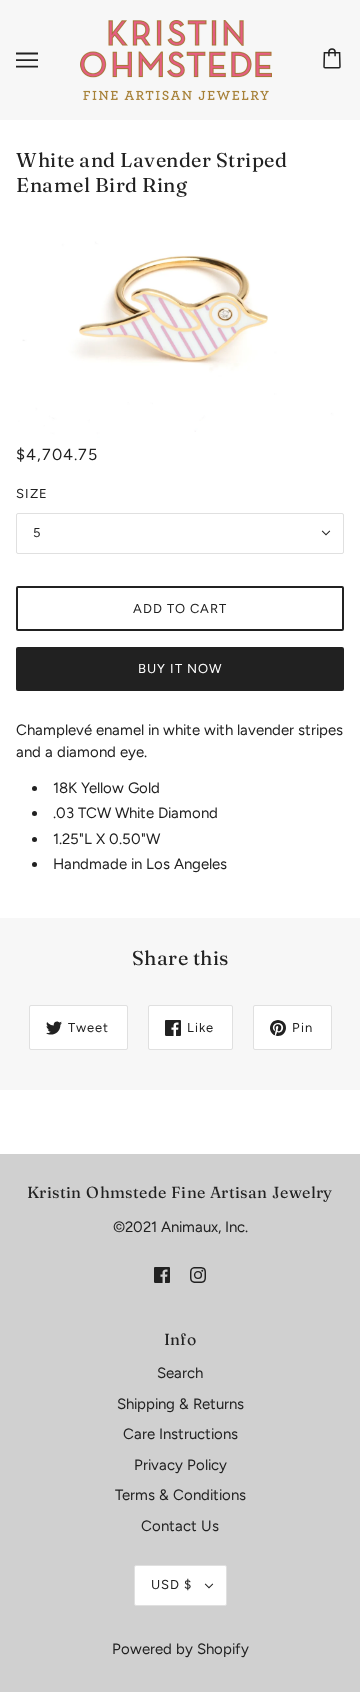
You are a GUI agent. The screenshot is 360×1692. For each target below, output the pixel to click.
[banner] (176, 59)
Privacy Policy (180, 1465)
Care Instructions (180, 1434)
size (32, 493)
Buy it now (180, 668)
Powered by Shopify (180, 1649)
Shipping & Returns (180, 1404)
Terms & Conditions (180, 1495)
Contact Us (180, 1526)
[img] (162, 1273)
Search (180, 1373)
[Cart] (335, 60)
